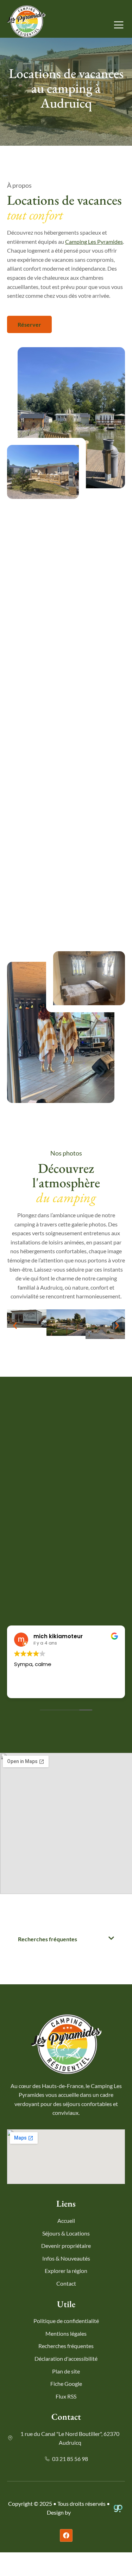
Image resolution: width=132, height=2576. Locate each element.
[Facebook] (66, 2535)
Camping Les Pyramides (94, 242)
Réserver (29, 324)
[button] (15, 1325)
